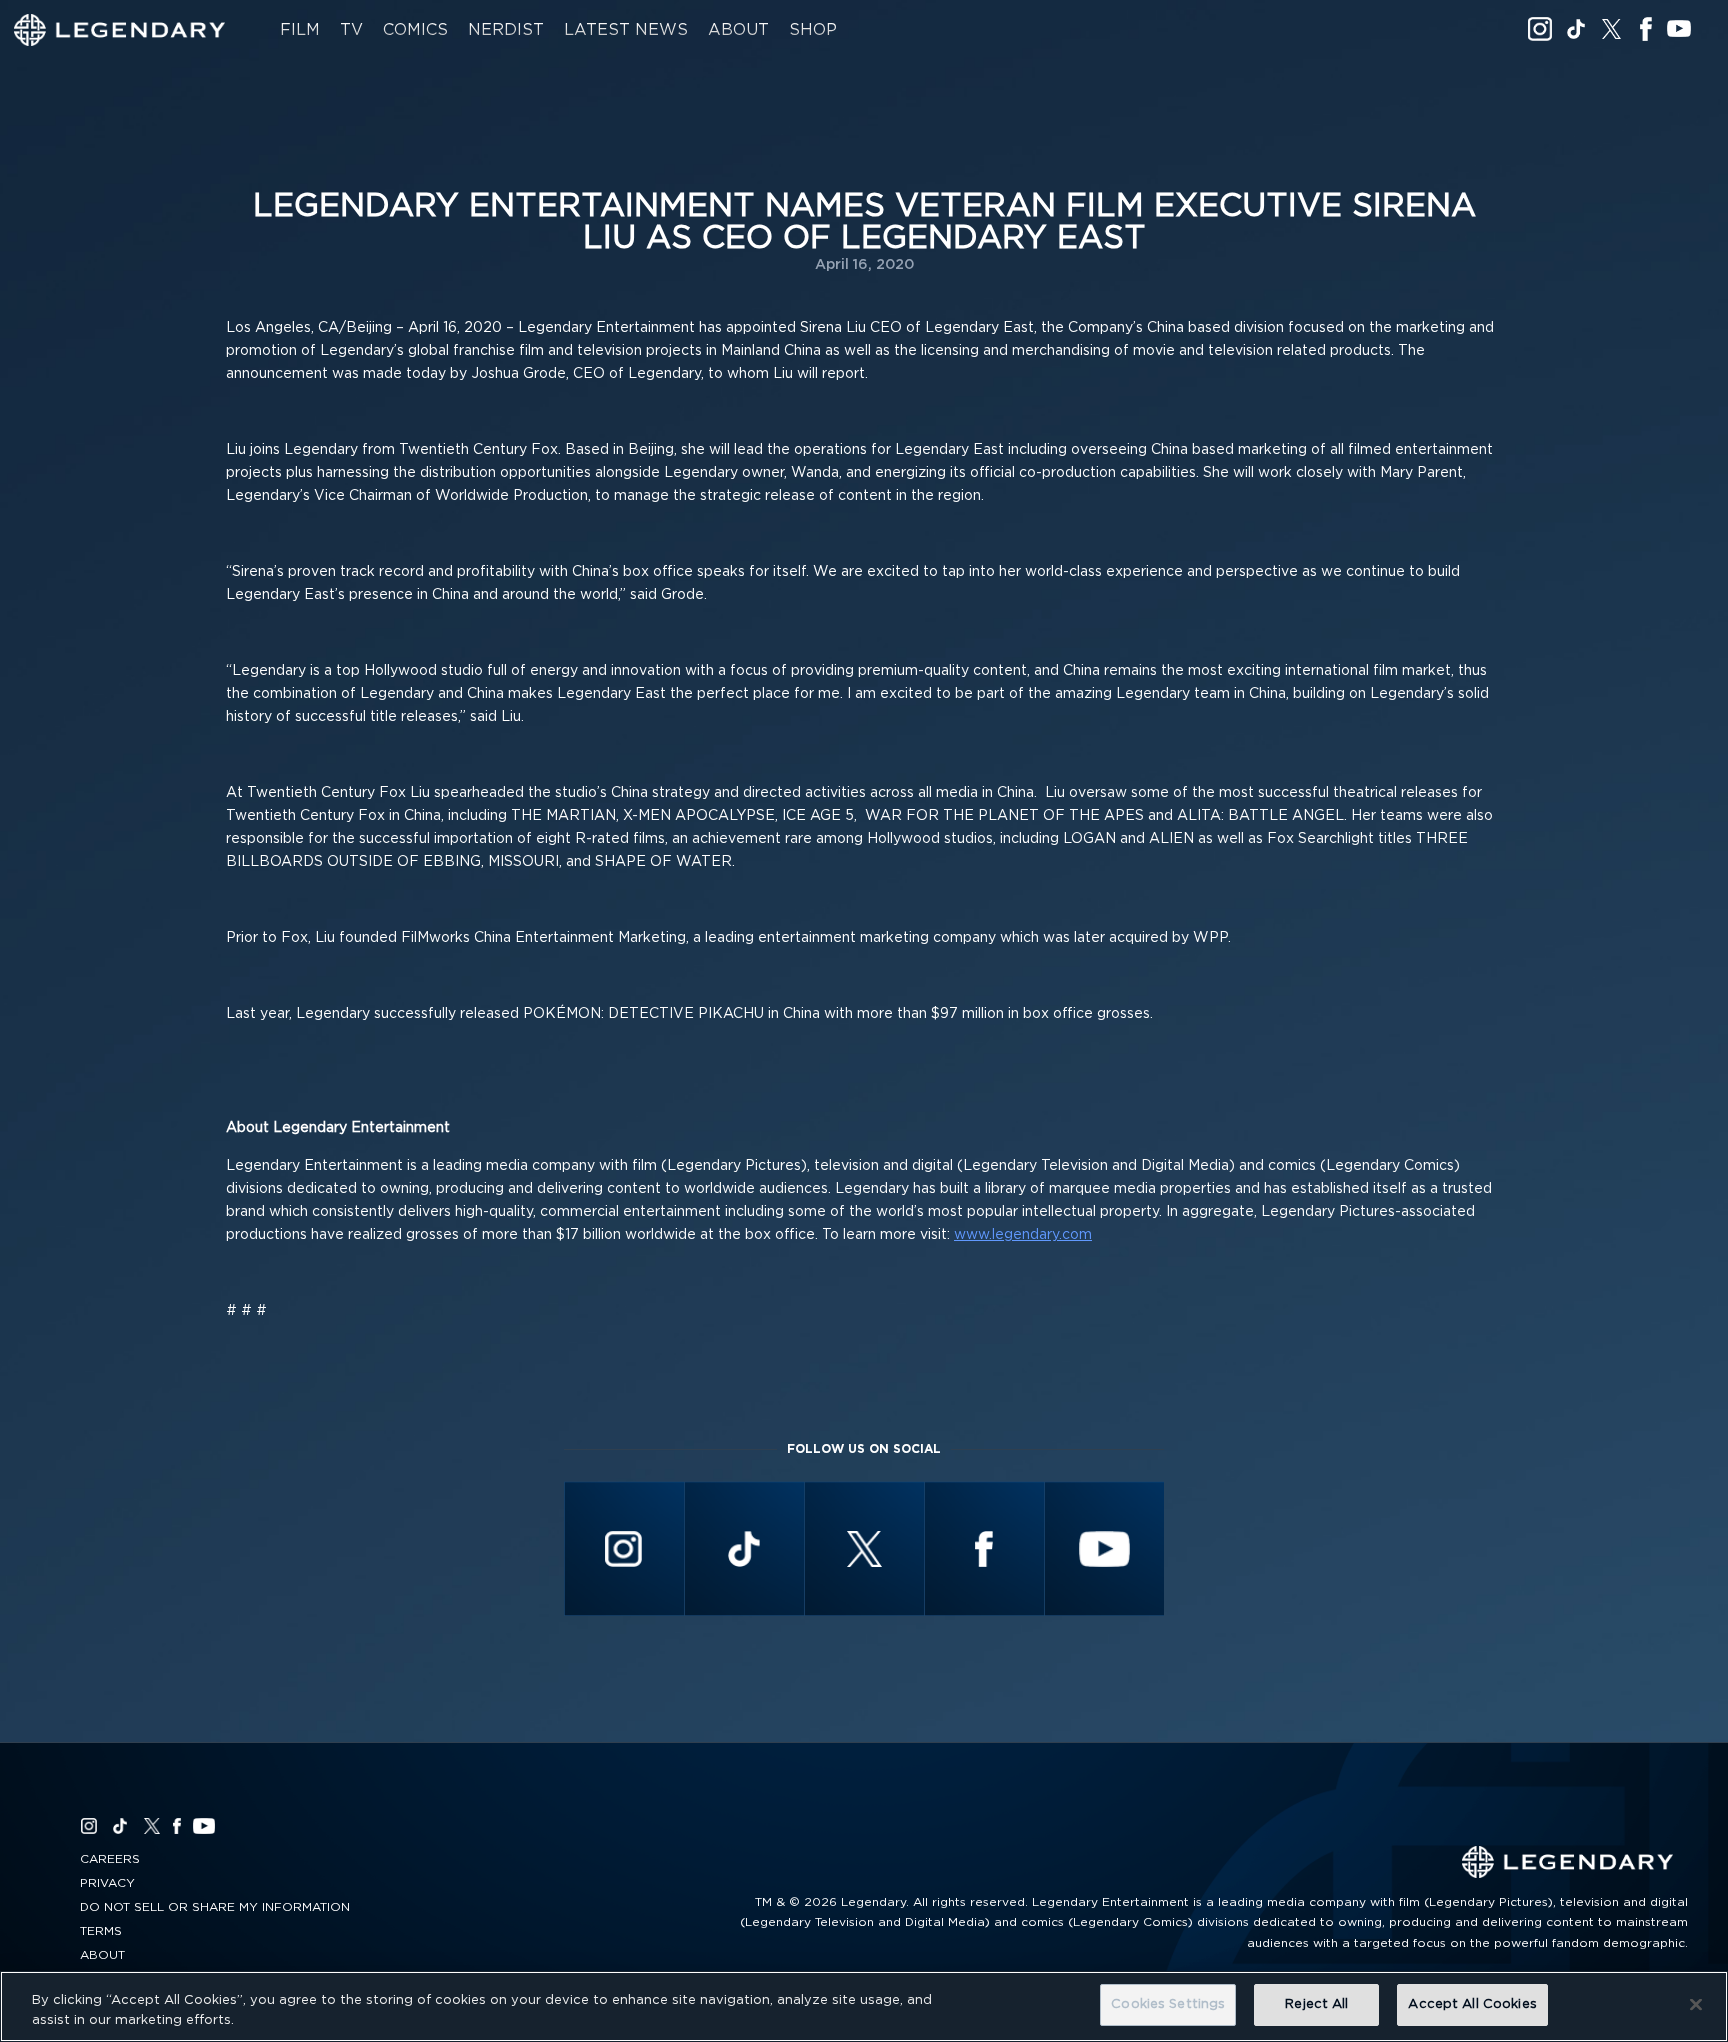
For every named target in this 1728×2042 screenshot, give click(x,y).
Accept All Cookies (1472, 2004)
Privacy (107, 1883)
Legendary (120, 30)
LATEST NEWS (626, 30)
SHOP (813, 30)
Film (300, 30)
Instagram (1540, 29)
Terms (101, 1931)
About (738, 30)
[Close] (1696, 2004)
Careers (110, 1859)
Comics (415, 30)
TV (351, 30)
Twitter (1612, 29)
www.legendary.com (1023, 1235)
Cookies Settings (1168, 2004)
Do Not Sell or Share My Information (215, 1907)
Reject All (1316, 2004)
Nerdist (506, 30)
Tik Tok (1576, 29)
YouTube (1679, 29)
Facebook (1645, 29)
